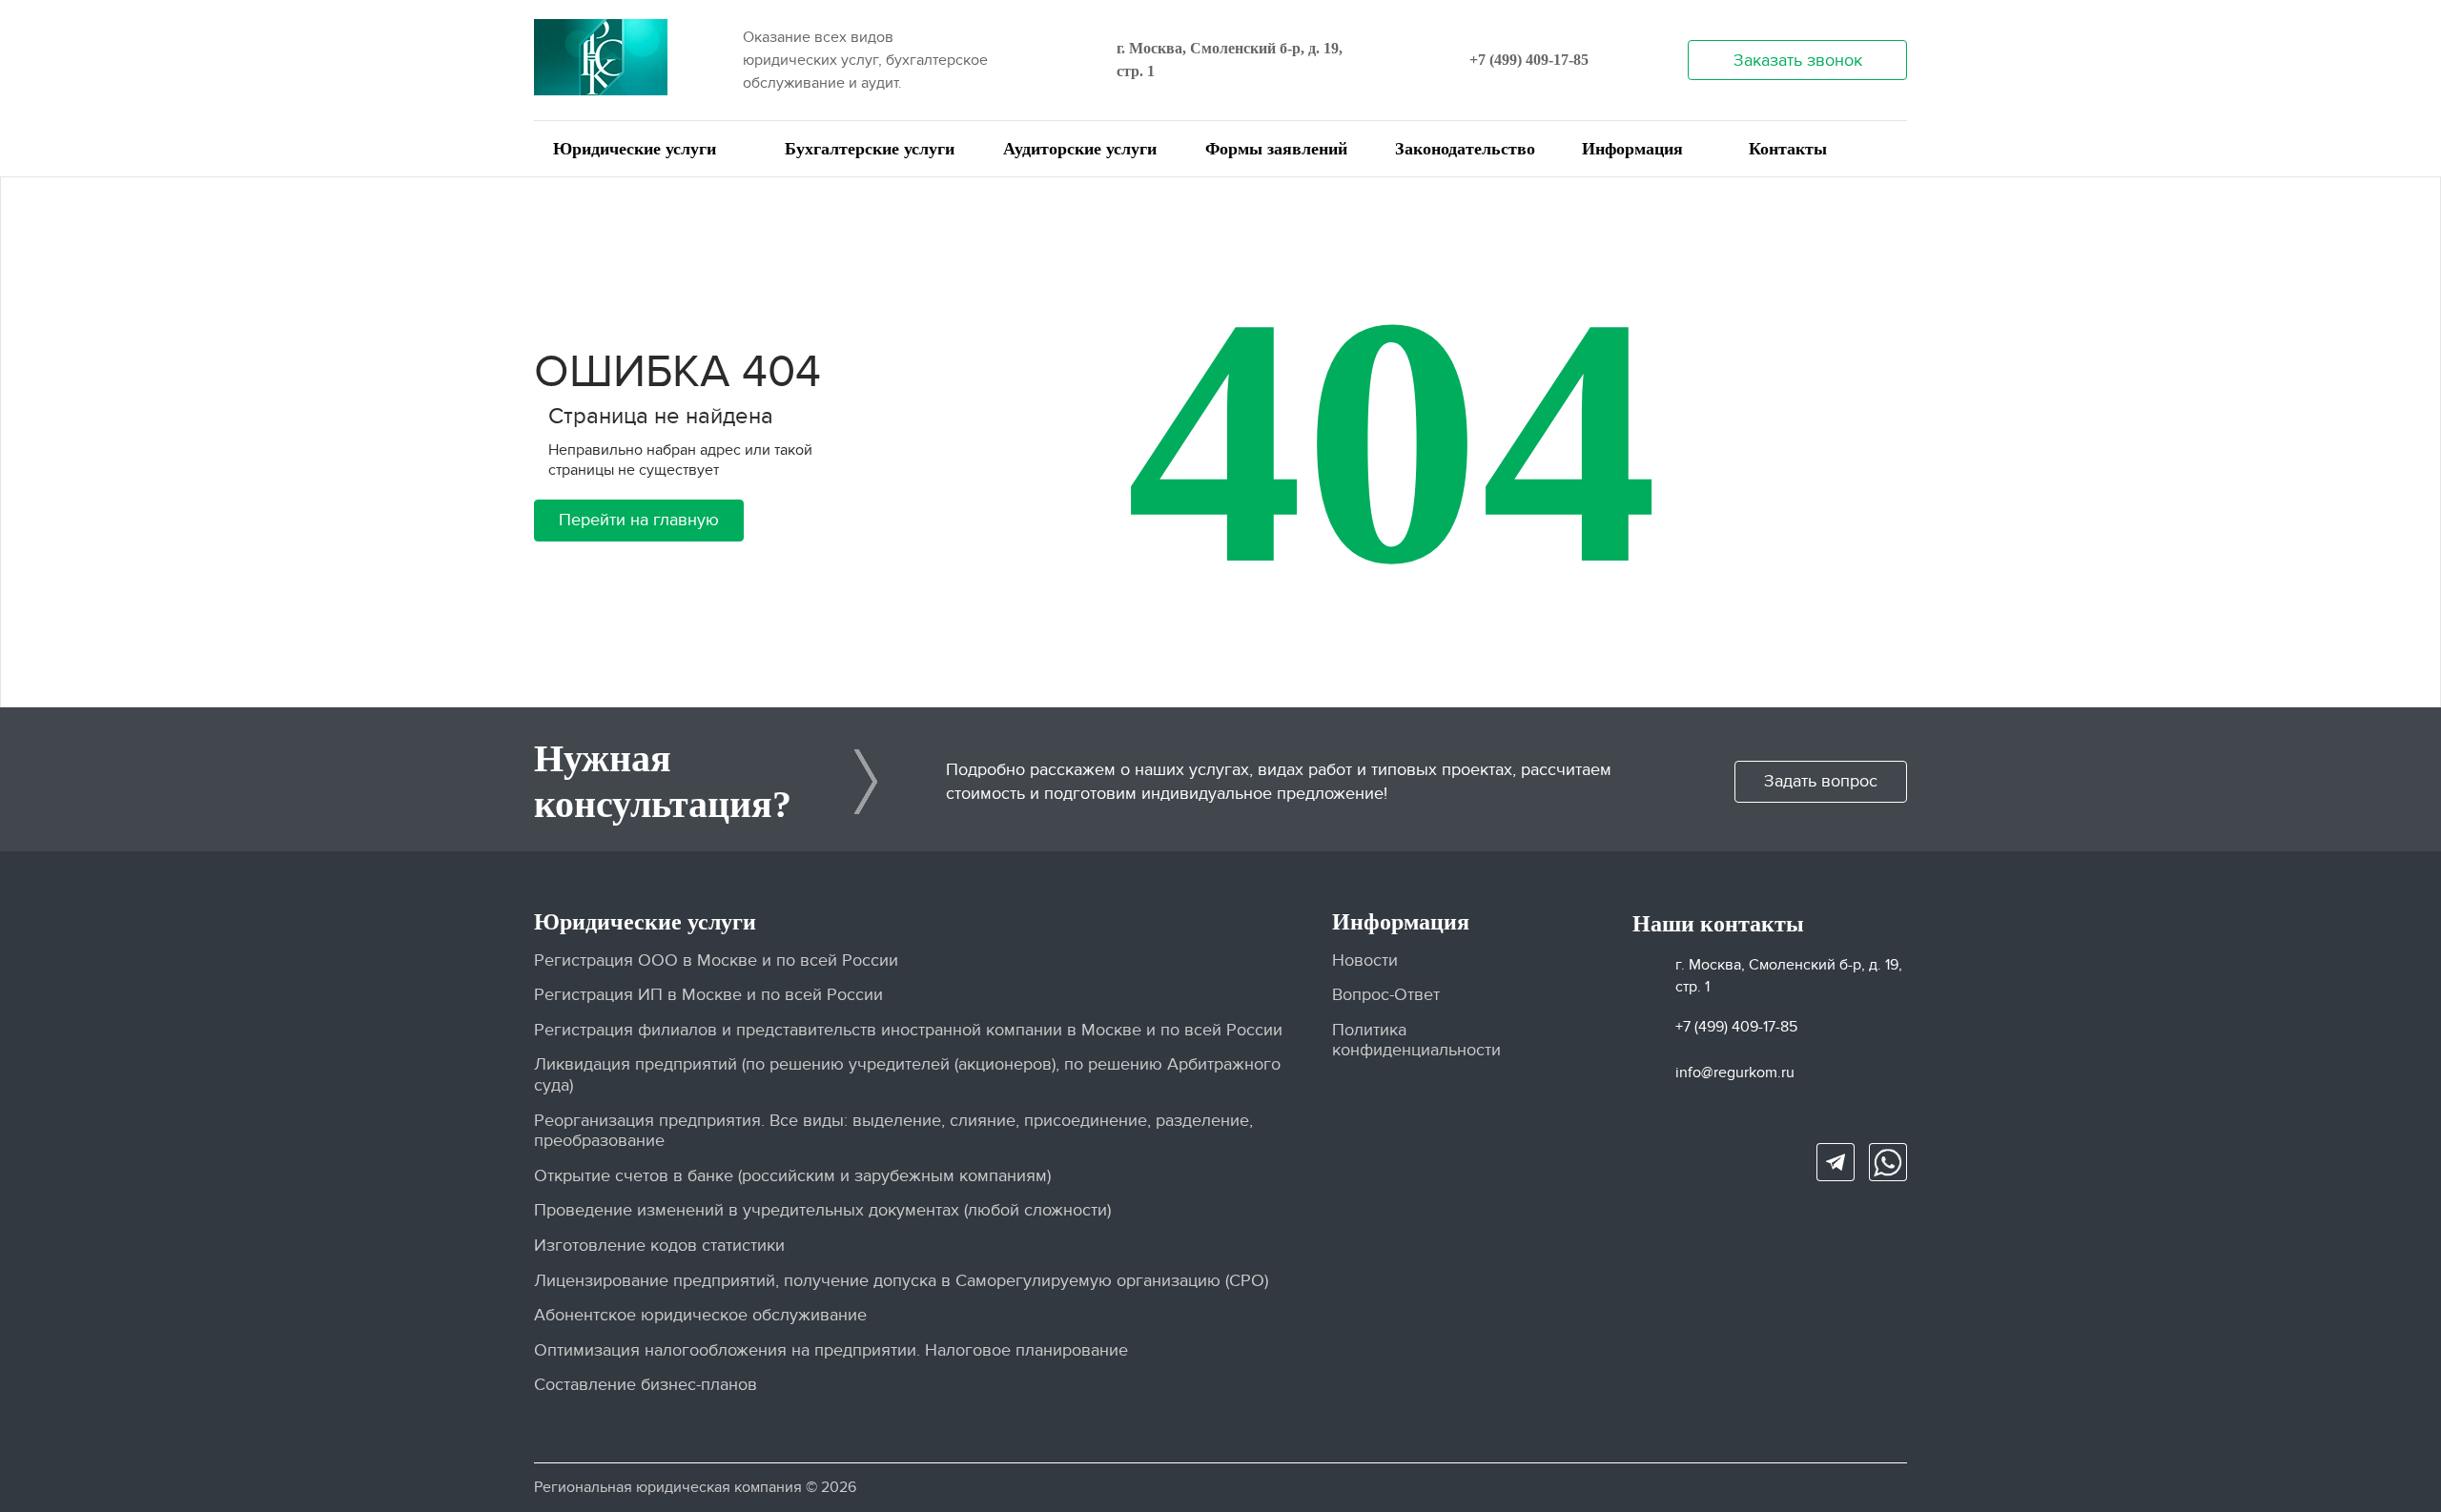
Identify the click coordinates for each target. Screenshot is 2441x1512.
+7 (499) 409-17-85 (1529, 60)
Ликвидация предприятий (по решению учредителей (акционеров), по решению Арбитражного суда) (907, 1075)
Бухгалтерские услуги (870, 149)
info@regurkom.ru (1735, 1073)
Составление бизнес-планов (646, 1385)
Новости (1365, 960)
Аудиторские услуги (1080, 149)
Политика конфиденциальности (1416, 1041)
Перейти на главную (639, 520)
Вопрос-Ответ (1386, 995)
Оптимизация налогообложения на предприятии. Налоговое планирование (831, 1350)
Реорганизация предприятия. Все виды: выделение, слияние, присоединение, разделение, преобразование (893, 1131)
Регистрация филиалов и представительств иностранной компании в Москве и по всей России (908, 1030)
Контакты (1788, 149)
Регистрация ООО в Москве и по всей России (716, 960)
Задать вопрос (1821, 781)
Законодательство (1465, 149)
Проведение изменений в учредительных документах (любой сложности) (822, 1210)
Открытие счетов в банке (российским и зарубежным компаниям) (792, 1176)
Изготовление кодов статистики (659, 1246)
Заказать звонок (1798, 61)
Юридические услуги (635, 149)
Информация (1632, 149)
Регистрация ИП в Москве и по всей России (708, 995)
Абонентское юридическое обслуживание (700, 1315)
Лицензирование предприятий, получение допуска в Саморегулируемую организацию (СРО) (901, 1281)
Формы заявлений (1276, 149)
